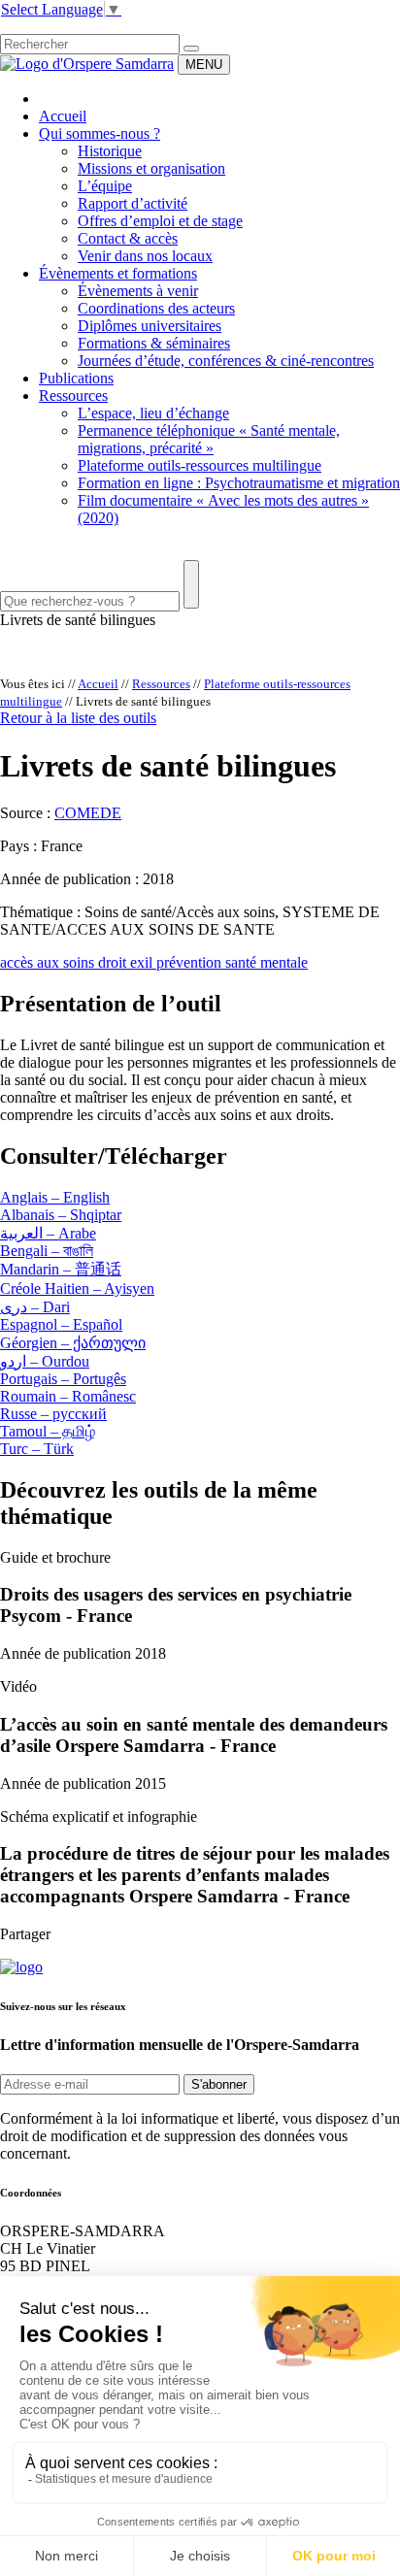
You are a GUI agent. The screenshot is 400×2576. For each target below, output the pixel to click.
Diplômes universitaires (150, 326)
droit (114, 962)
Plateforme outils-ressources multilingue (200, 465)
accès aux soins (49, 962)
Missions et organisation (151, 168)
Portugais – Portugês (63, 1379)
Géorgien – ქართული (73, 1343)
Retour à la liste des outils (78, 718)
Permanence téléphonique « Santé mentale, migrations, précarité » (209, 439)
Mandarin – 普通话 (61, 1269)
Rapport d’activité (133, 203)
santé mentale (267, 962)
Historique (110, 151)
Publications (76, 378)
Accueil (63, 116)
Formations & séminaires (154, 343)
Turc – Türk (37, 1449)
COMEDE (88, 813)
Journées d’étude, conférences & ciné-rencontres (226, 361)
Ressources (73, 396)
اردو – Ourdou (45, 1361)
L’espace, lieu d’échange (153, 413)
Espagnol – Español (61, 1324)
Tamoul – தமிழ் (48, 1431)
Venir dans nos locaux (145, 256)
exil (143, 962)
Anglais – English (55, 1197)
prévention (191, 962)
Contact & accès (128, 238)
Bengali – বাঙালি (47, 1251)
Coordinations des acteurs (156, 308)
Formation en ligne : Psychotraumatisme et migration (239, 483)
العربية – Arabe (48, 1233)
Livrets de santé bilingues (78, 620)
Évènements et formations (118, 273)
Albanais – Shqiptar (61, 1215)
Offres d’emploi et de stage (160, 221)
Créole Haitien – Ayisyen (77, 1288)
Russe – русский (53, 1414)
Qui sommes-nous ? (100, 133)
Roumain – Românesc (68, 1396)
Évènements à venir (138, 291)
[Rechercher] (191, 49)
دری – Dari (35, 1307)
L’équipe (105, 186)
